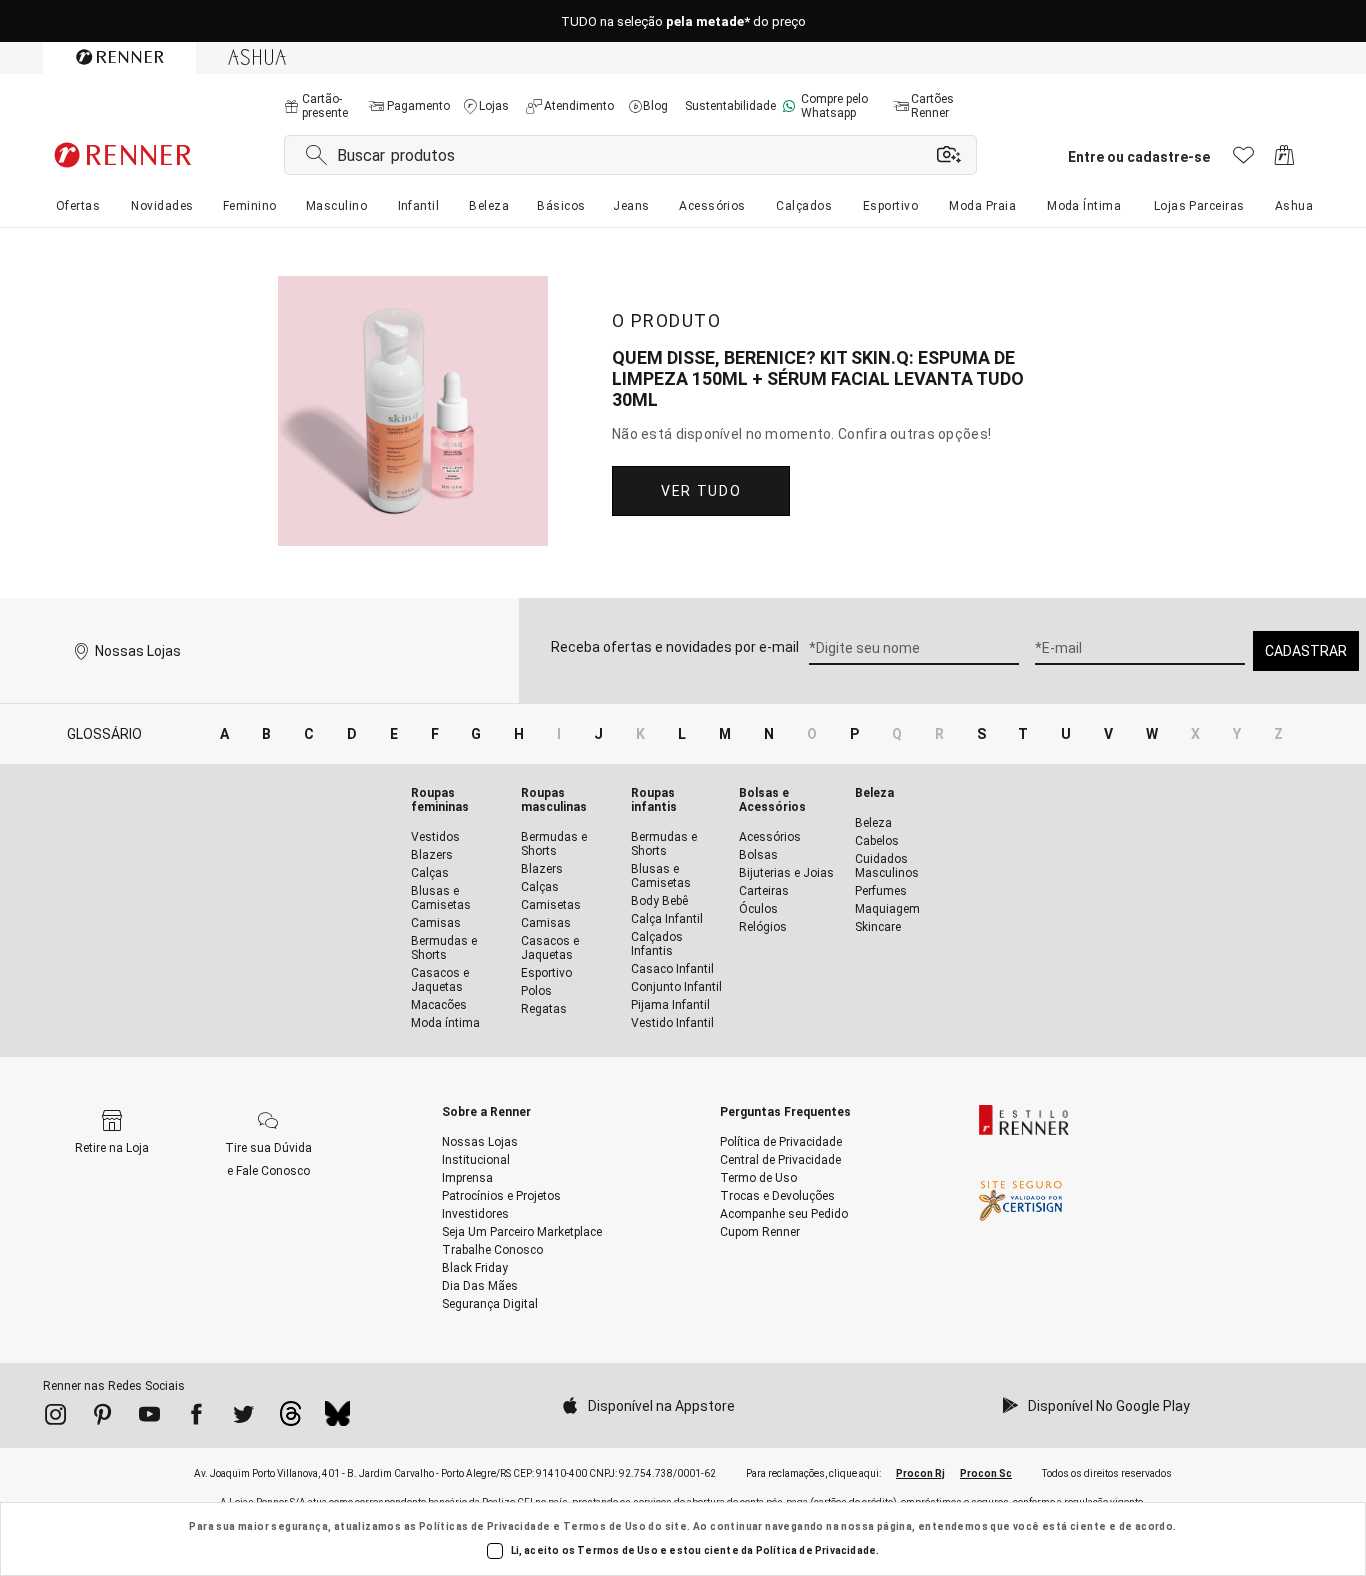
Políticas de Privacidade (485, 1526)
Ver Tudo (701, 491)
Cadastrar (1306, 651)
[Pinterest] (102, 1418)
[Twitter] (243, 1418)
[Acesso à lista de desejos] (1243, 160)
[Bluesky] (337, 1419)
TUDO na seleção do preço (683, 21)
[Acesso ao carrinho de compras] (1284, 160)
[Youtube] (149, 1418)
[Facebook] (196, 1418)
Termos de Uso (604, 1526)
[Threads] (290, 1419)
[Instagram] (55, 1418)
